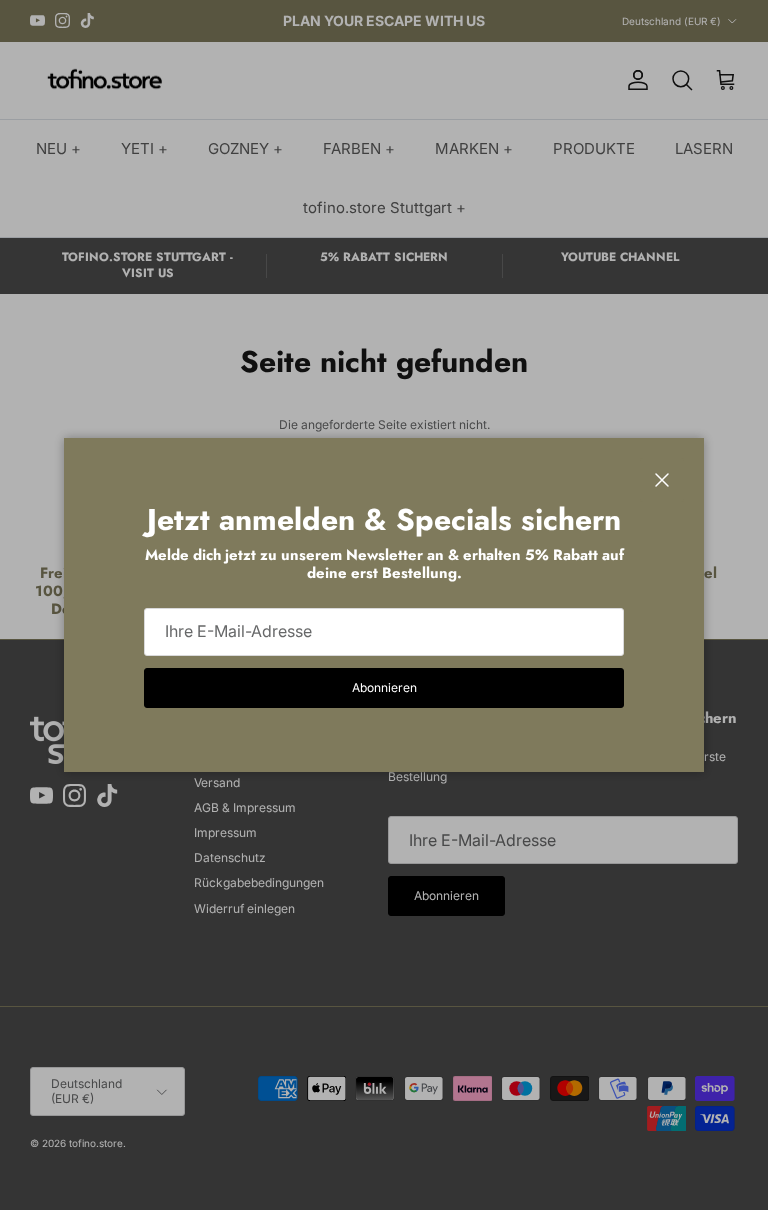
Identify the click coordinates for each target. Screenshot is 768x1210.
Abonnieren (384, 687)
